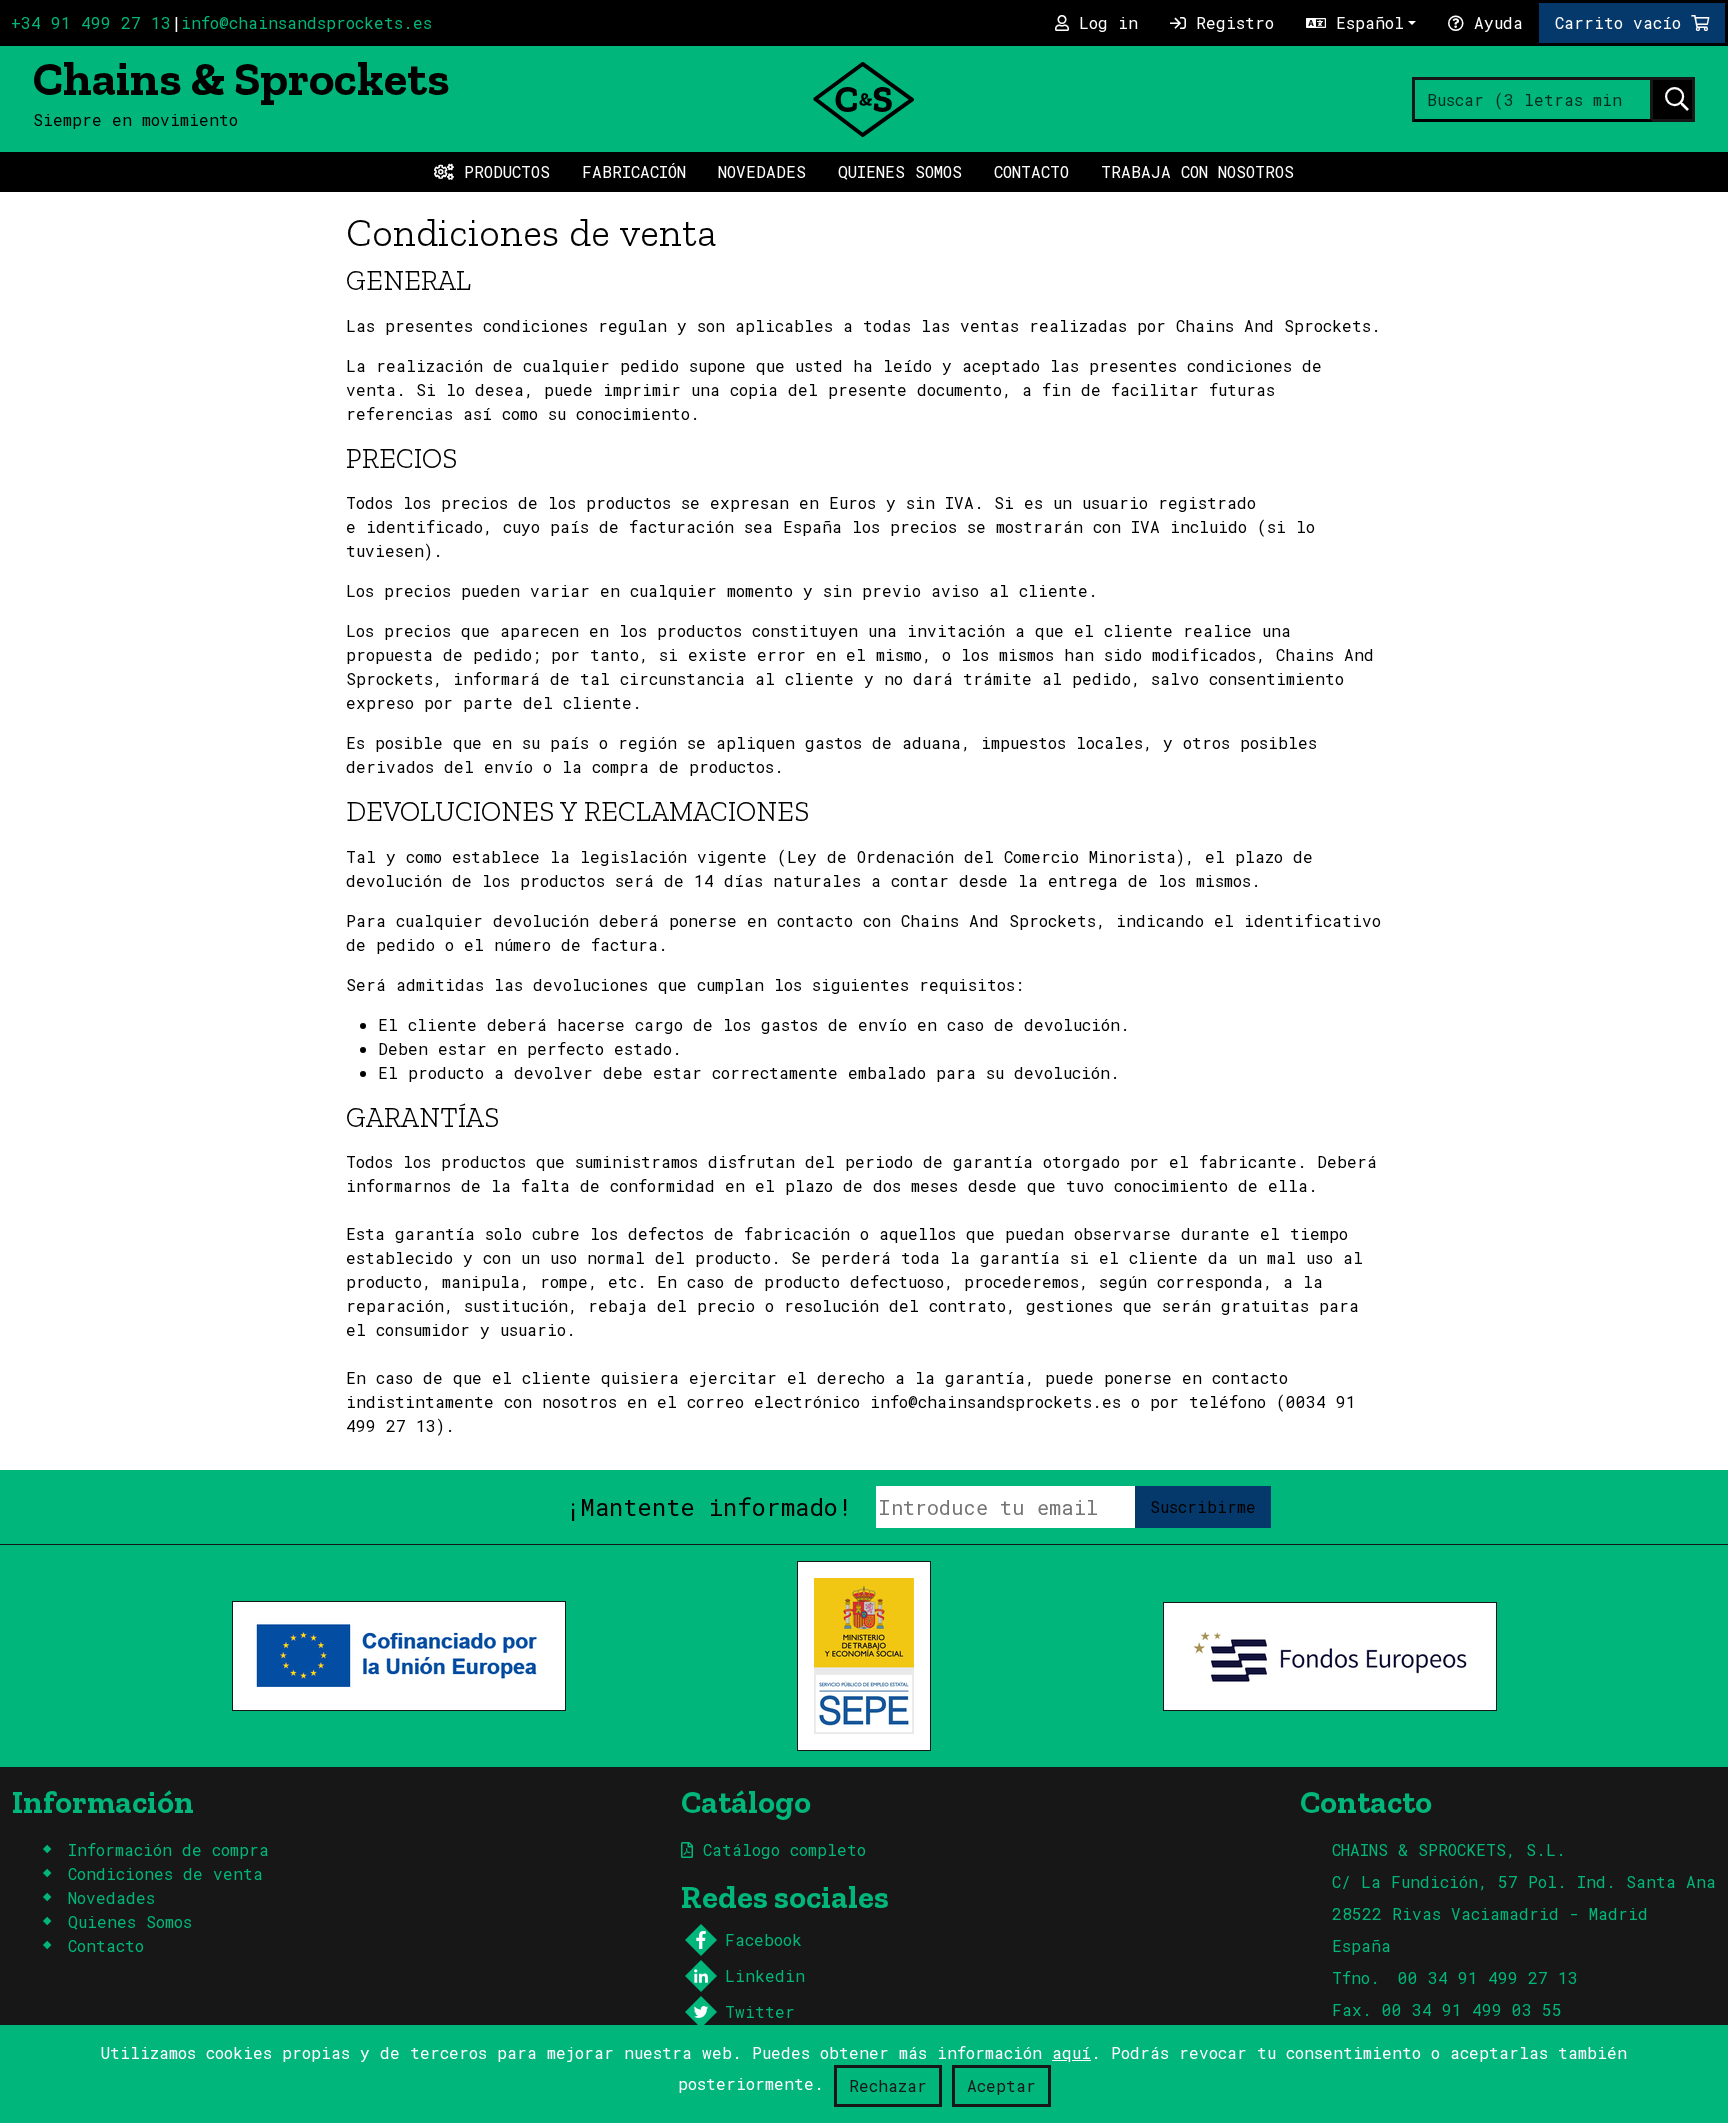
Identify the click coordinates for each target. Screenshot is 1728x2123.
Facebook (763, 1939)
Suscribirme (1203, 1506)
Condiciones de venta (165, 1873)
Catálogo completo (779, 1849)
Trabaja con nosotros (1197, 171)
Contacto (1031, 171)
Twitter (760, 2011)
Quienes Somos (900, 171)
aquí (1071, 2052)
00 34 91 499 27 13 (1488, 1977)
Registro (1230, 22)
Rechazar (888, 2085)
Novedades (762, 171)
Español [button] (1365, 22)
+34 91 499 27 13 (91, 22)
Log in (1103, 22)
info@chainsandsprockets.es (306, 22)
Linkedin (765, 1975)
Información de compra (168, 1849)
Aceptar (1001, 2085)
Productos (502, 171)
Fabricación (634, 171)
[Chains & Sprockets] (863, 96)
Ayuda (1493, 22)
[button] (1632, 23)
